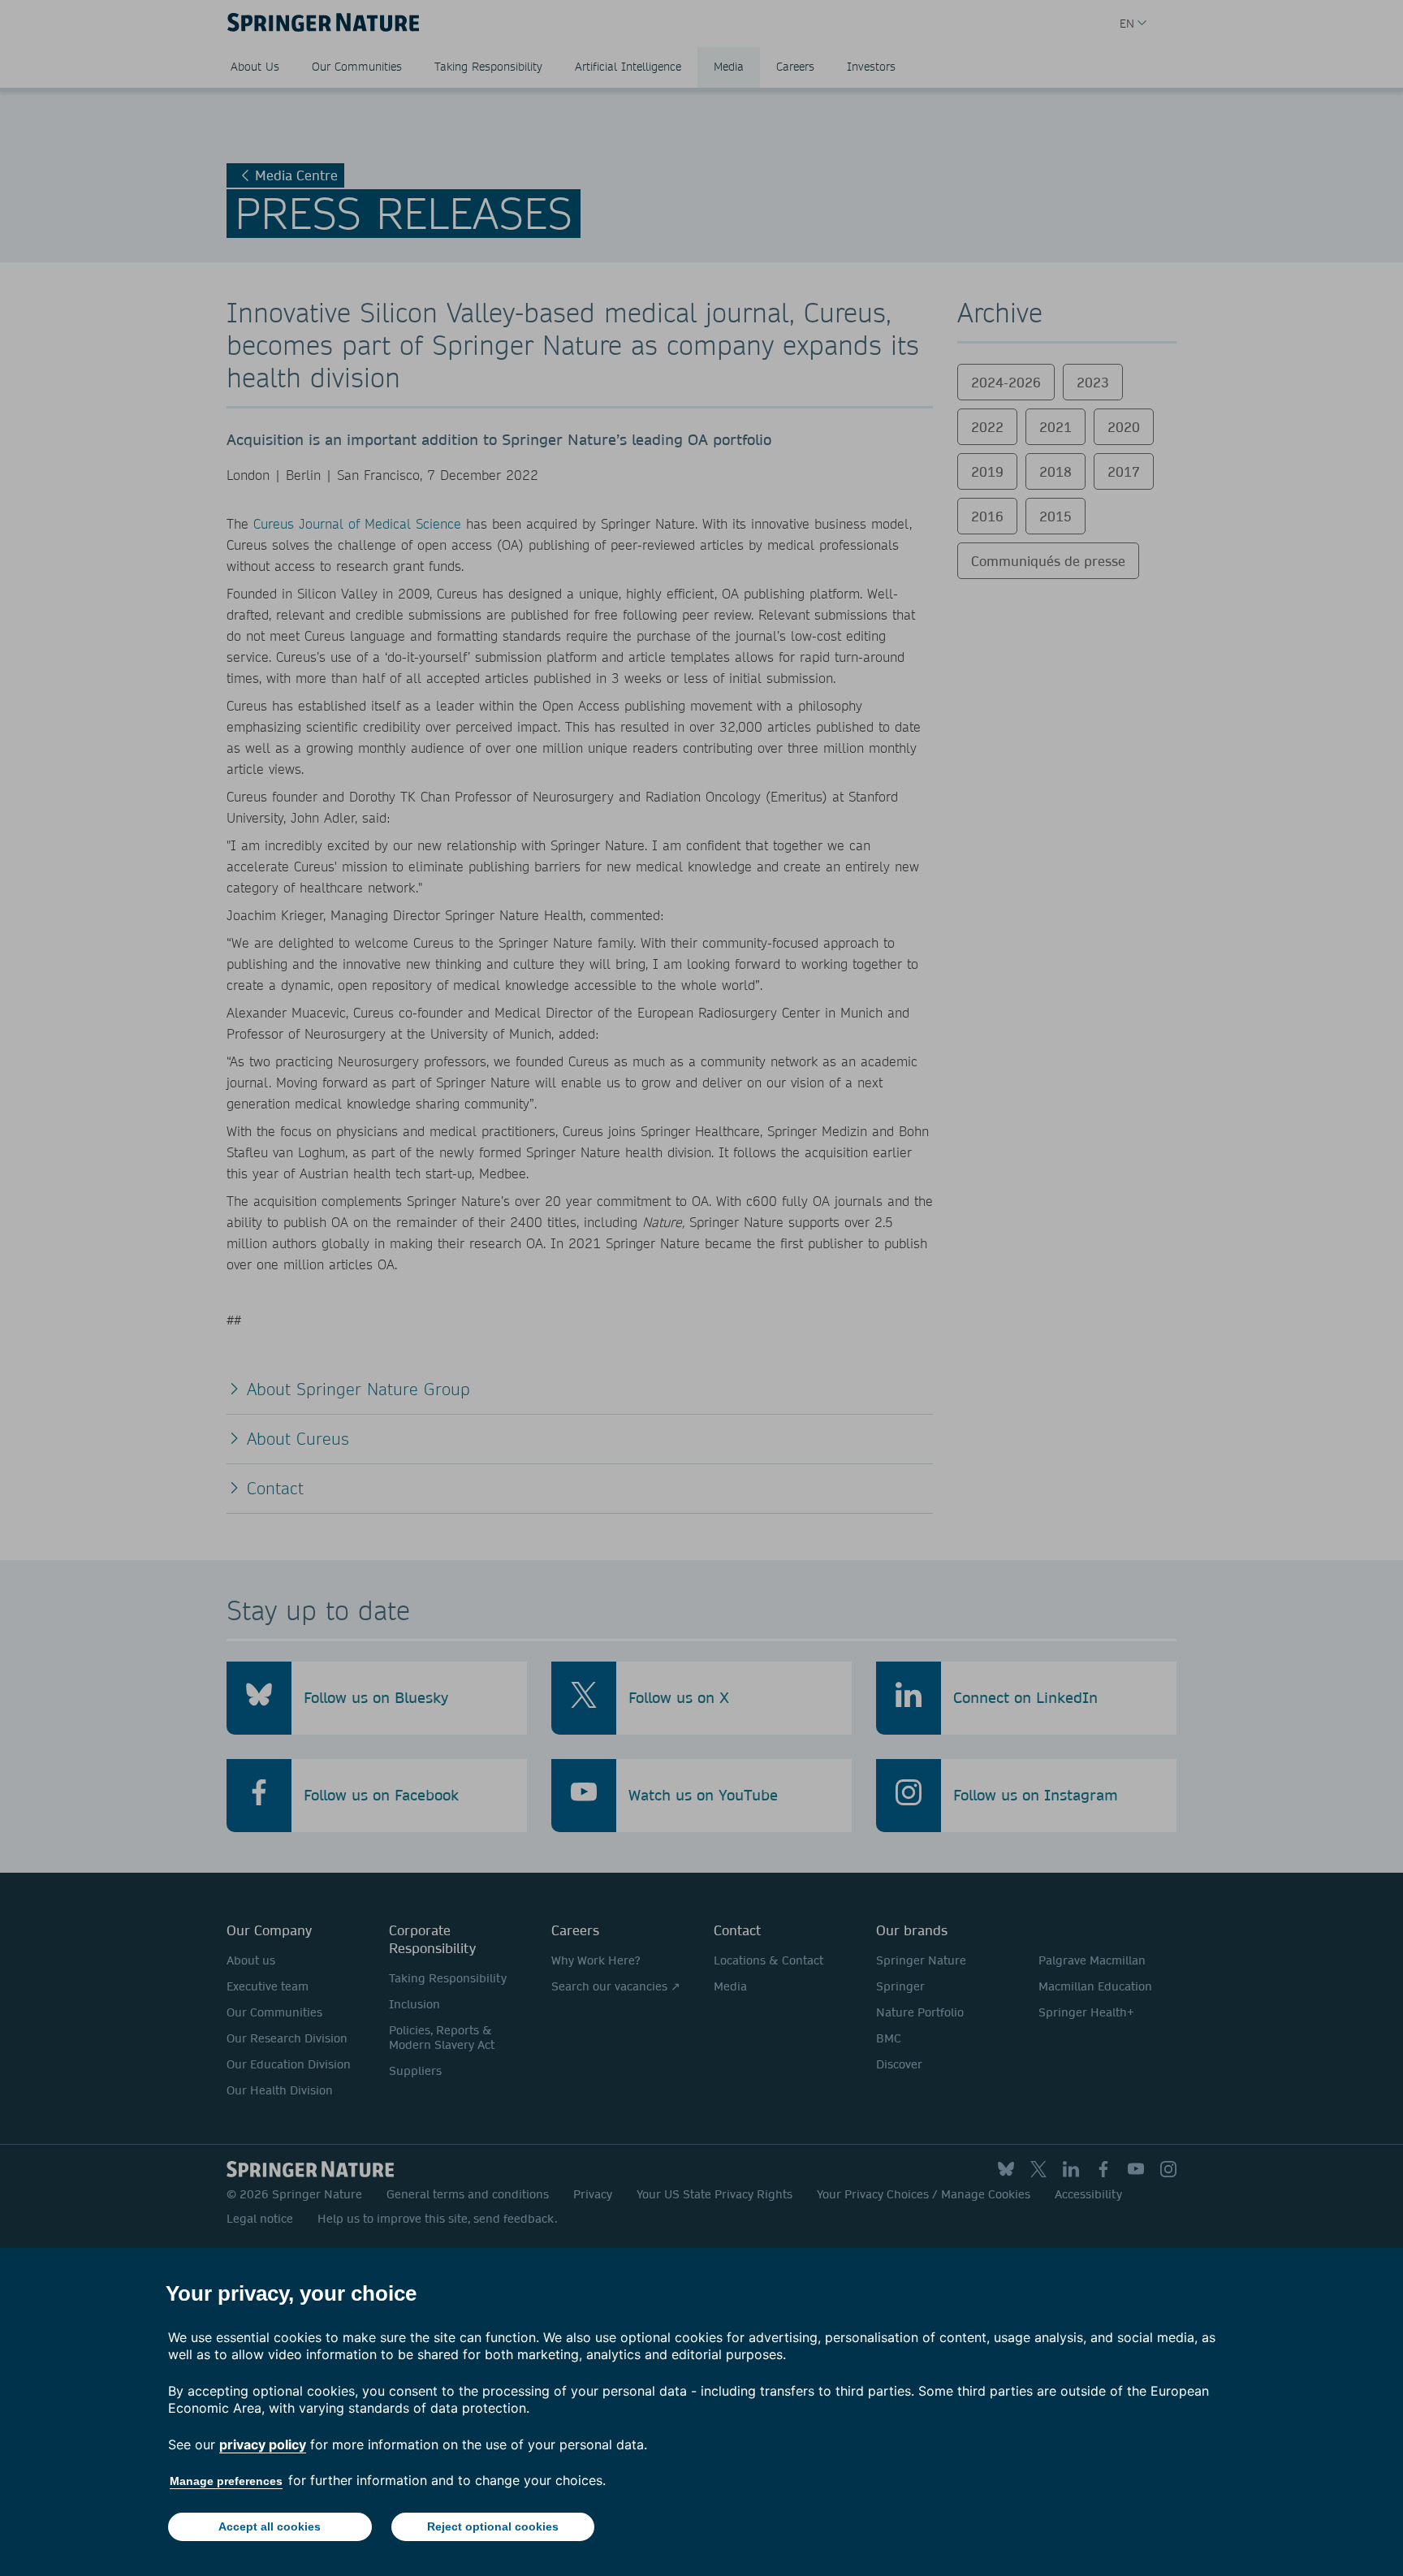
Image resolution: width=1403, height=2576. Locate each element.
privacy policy (263, 2444)
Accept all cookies (270, 2526)
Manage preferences (226, 2481)
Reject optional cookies (493, 2526)
